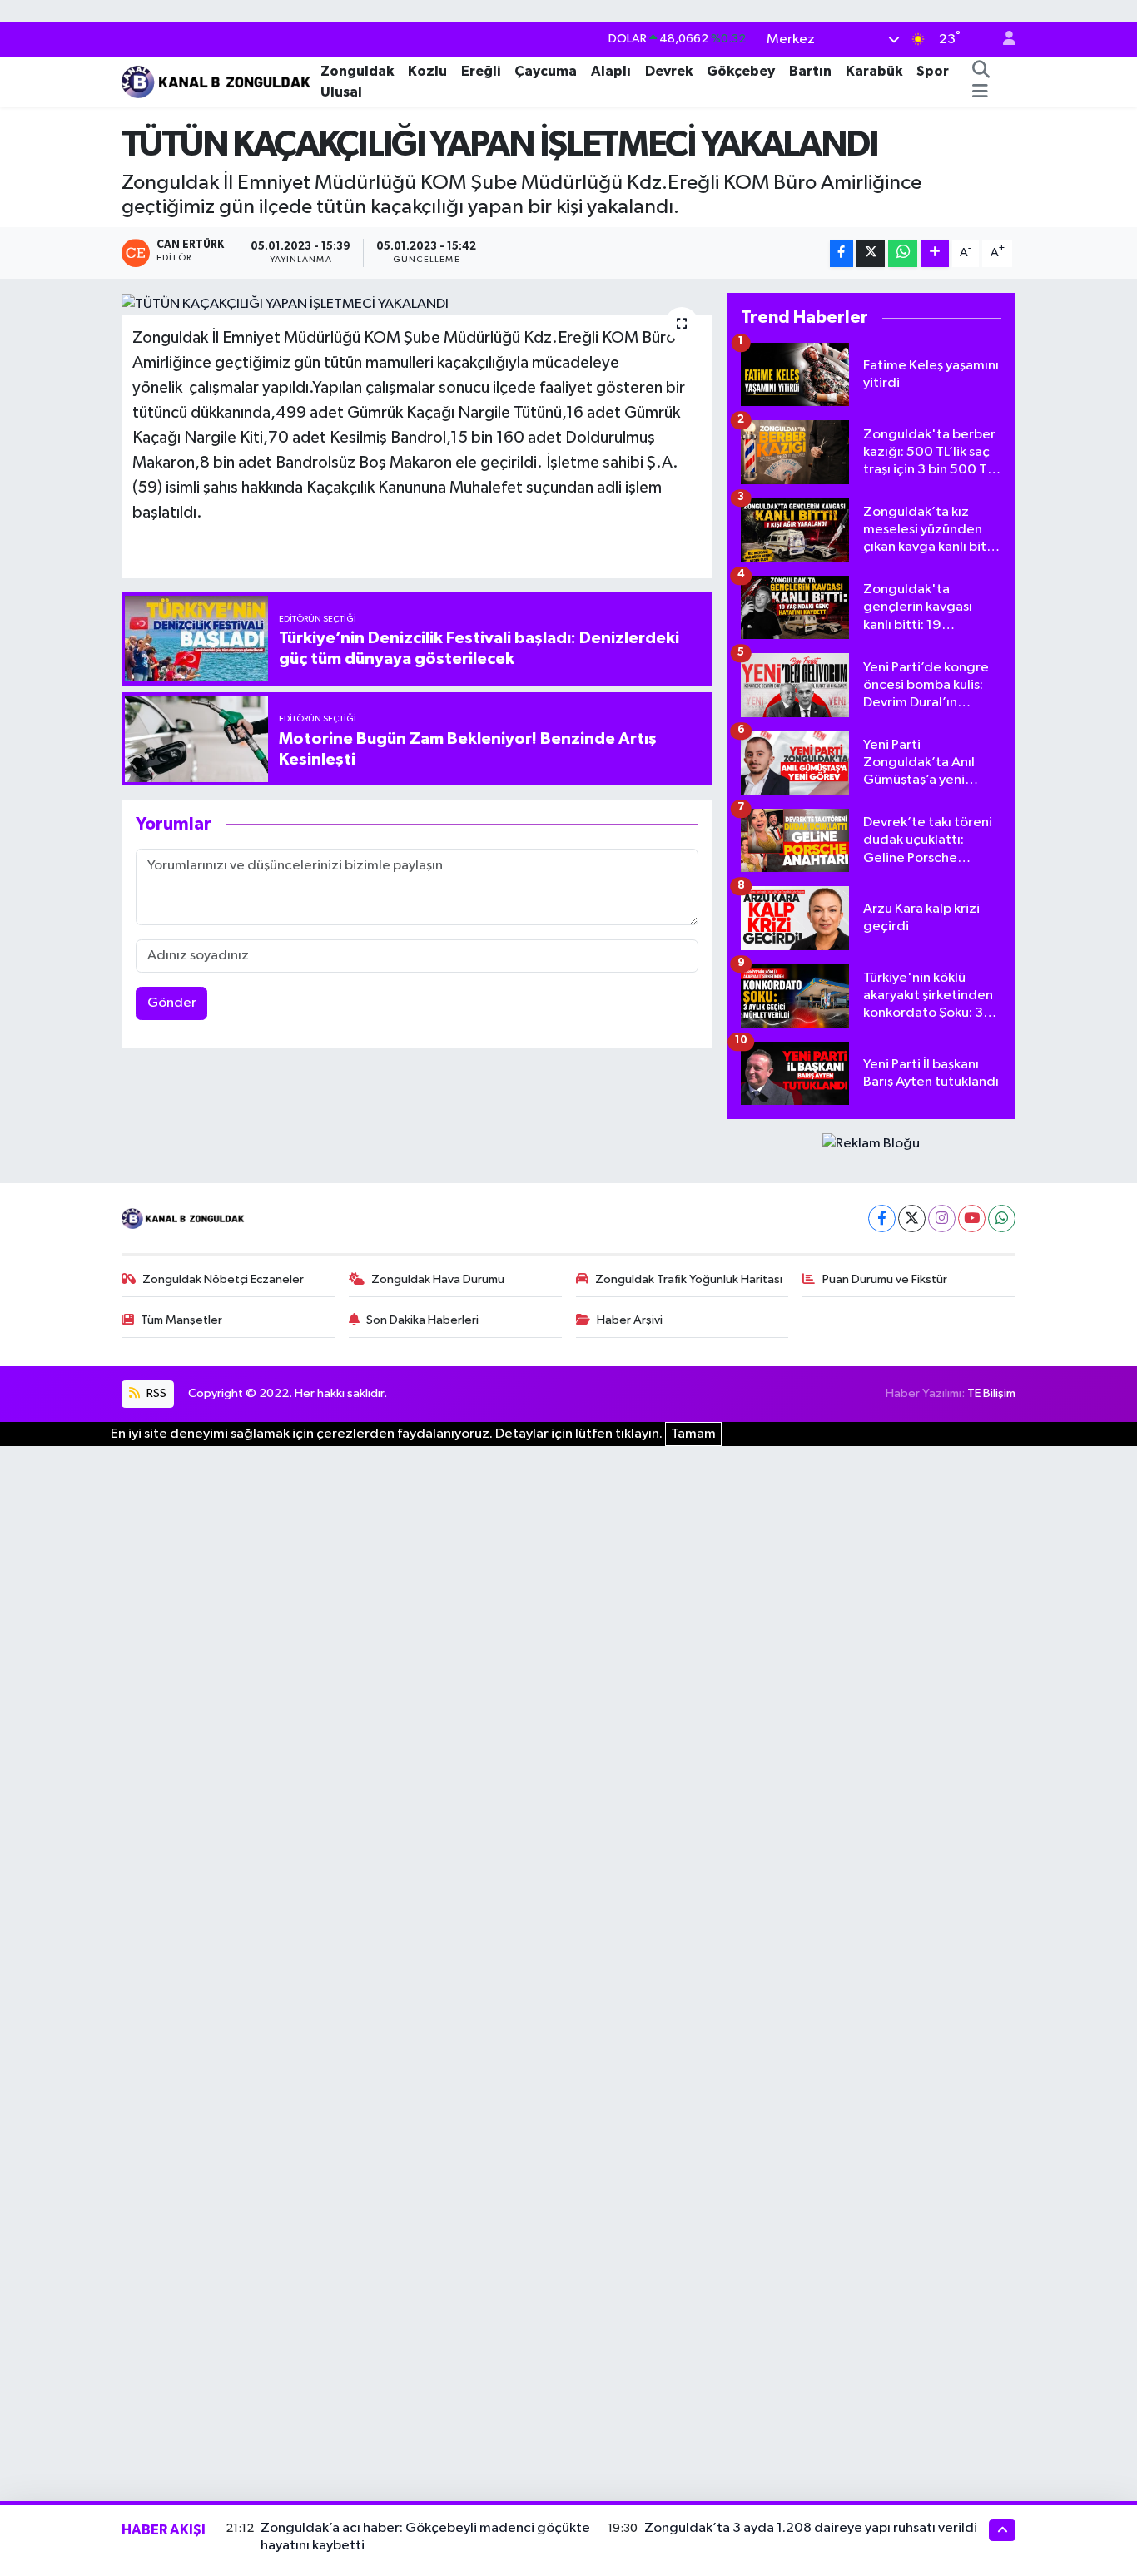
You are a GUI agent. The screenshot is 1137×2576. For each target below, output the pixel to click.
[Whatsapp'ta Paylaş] (903, 253)
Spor (933, 70)
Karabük (874, 70)
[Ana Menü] (980, 92)
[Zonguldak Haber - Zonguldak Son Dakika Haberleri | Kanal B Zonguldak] (218, 80)
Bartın (810, 70)
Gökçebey (741, 70)
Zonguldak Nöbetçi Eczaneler (223, 1279)
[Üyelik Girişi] (1002, 40)
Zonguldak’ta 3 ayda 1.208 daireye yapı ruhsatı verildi (811, 2528)
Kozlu (427, 70)
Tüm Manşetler (181, 1320)
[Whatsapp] (1002, 1219)
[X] (912, 1219)
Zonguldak (357, 70)
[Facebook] (882, 1219)
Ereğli (481, 70)
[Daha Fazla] (935, 253)
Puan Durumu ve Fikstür (885, 1279)
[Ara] (981, 71)
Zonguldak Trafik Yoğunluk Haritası (689, 1279)
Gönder (172, 1003)
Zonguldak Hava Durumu (438, 1279)
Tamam (693, 1434)
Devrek (669, 70)
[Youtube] (972, 1219)
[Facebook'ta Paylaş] (842, 253)
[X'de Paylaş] (871, 253)
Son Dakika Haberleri (422, 1320)
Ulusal (341, 92)
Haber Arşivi (630, 1320)
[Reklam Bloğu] (871, 1144)
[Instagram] (942, 1219)
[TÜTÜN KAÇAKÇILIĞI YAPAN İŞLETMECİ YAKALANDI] (417, 304)
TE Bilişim (991, 1393)
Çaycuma (546, 70)
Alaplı (611, 70)
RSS (155, 1393)
